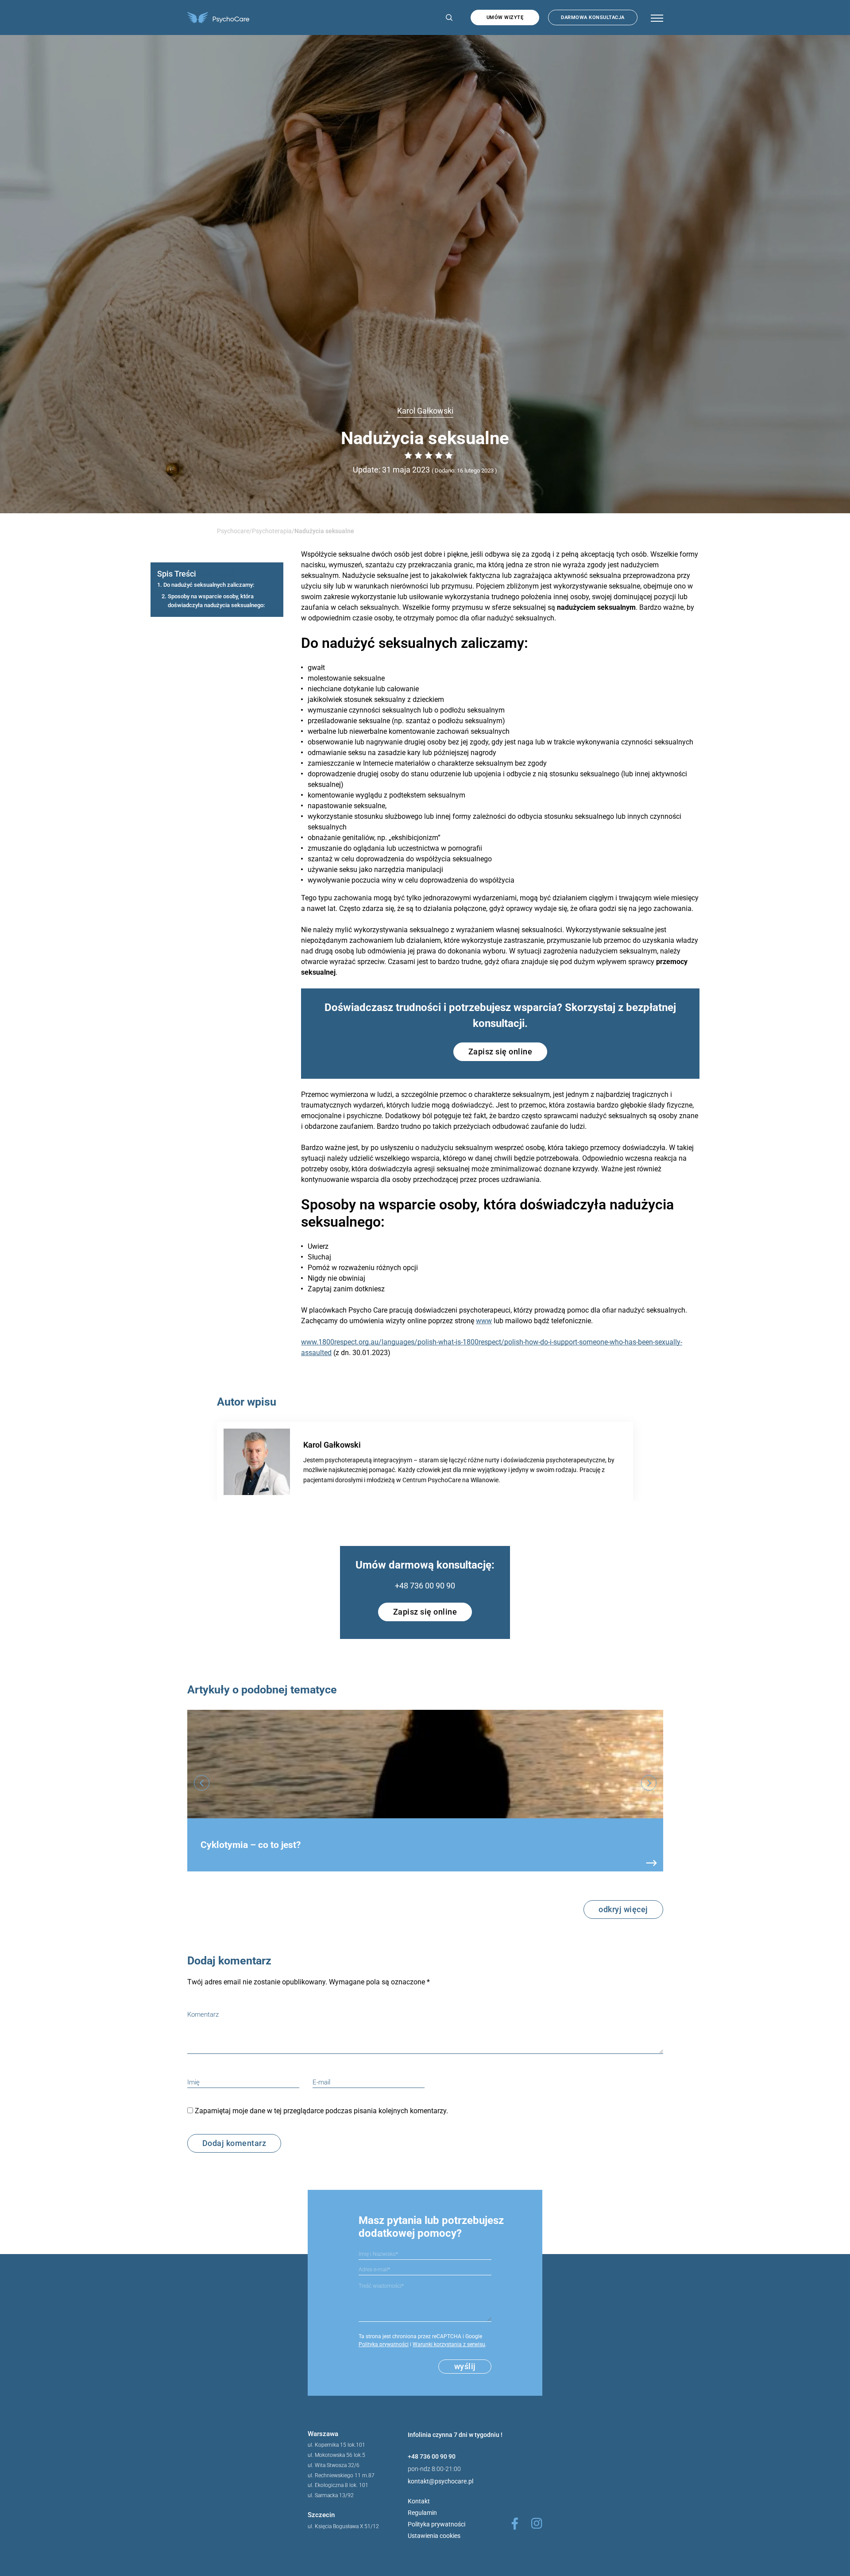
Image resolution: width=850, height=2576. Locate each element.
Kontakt (419, 2501)
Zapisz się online (500, 1052)
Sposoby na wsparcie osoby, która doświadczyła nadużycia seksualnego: (216, 600)
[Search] (447, 17)
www (484, 1321)
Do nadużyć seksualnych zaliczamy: (209, 585)
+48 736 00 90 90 (425, 1586)
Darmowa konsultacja (593, 17)
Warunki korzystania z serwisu (449, 2344)
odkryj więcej (623, 1909)
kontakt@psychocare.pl (440, 2481)
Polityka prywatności (384, 2344)
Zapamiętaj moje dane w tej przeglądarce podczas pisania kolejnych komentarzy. (321, 2111)
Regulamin (422, 2513)
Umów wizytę (505, 17)
